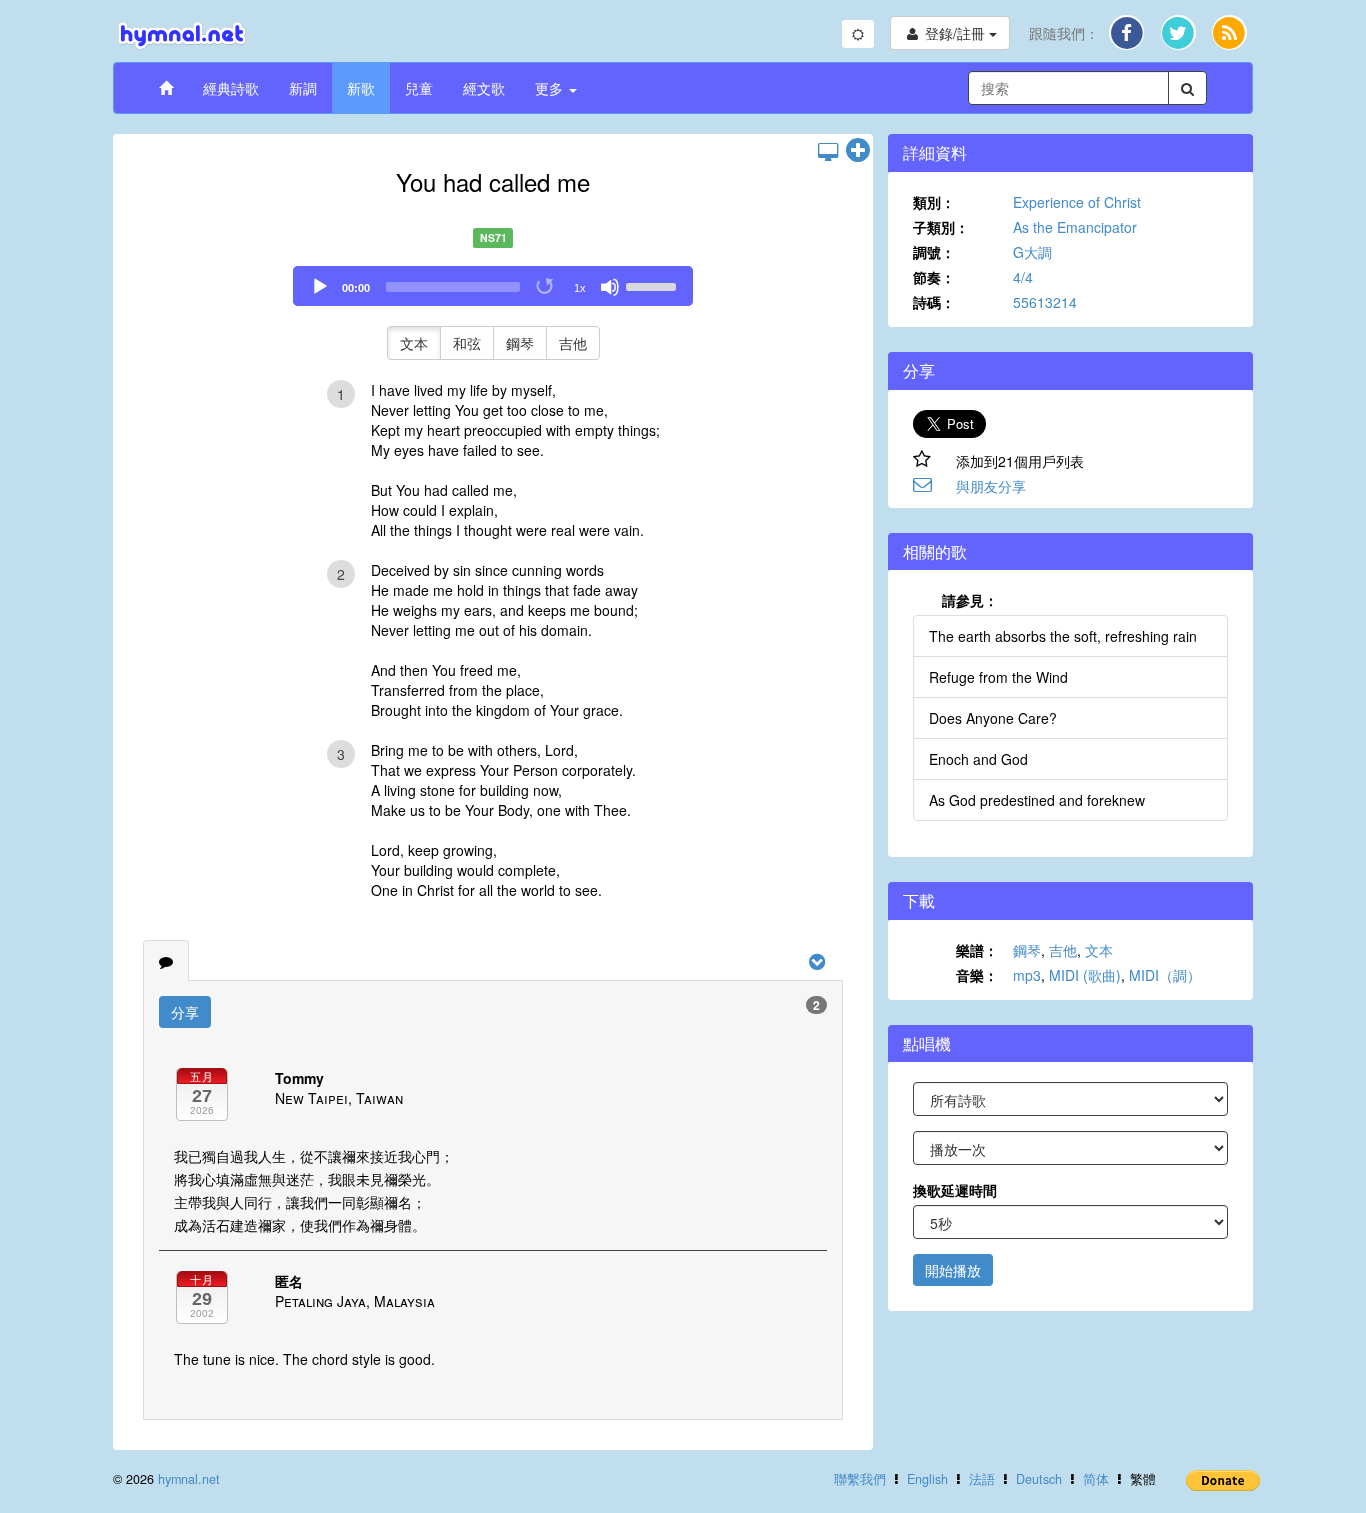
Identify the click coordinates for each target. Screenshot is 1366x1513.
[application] (493, 286)
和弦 (467, 343)
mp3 (1027, 975)
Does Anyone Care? (993, 718)
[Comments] (166, 961)
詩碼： (934, 302)
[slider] (654, 285)
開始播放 (953, 1270)
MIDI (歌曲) (1085, 975)
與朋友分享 (991, 486)
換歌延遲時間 (955, 1190)
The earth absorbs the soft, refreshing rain (1063, 636)
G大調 (1032, 252)
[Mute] (610, 287)
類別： (934, 202)
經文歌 (484, 88)
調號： (934, 252)
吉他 (573, 343)
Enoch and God (978, 759)
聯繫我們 (860, 1479)
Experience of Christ (1077, 202)
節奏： (934, 277)
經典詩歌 (231, 88)
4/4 (1023, 277)
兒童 (419, 88)
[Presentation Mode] (828, 151)
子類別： (941, 227)
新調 (303, 88)
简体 (1096, 1479)
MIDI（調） (1165, 975)
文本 (414, 343)
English (927, 1479)
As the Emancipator (1075, 227)
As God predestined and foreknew (1037, 800)
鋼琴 (520, 343)
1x (580, 288)
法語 (982, 1479)
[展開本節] (858, 151)
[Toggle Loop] (546, 287)
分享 (185, 1012)
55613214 (1045, 302)
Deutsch (1039, 1479)
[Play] (320, 287)
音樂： (977, 975)
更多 (551, 88)
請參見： (970, 600)
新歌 (361, 88)
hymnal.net (189, 1479)
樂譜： (977, 950)
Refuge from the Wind (998, 677)
